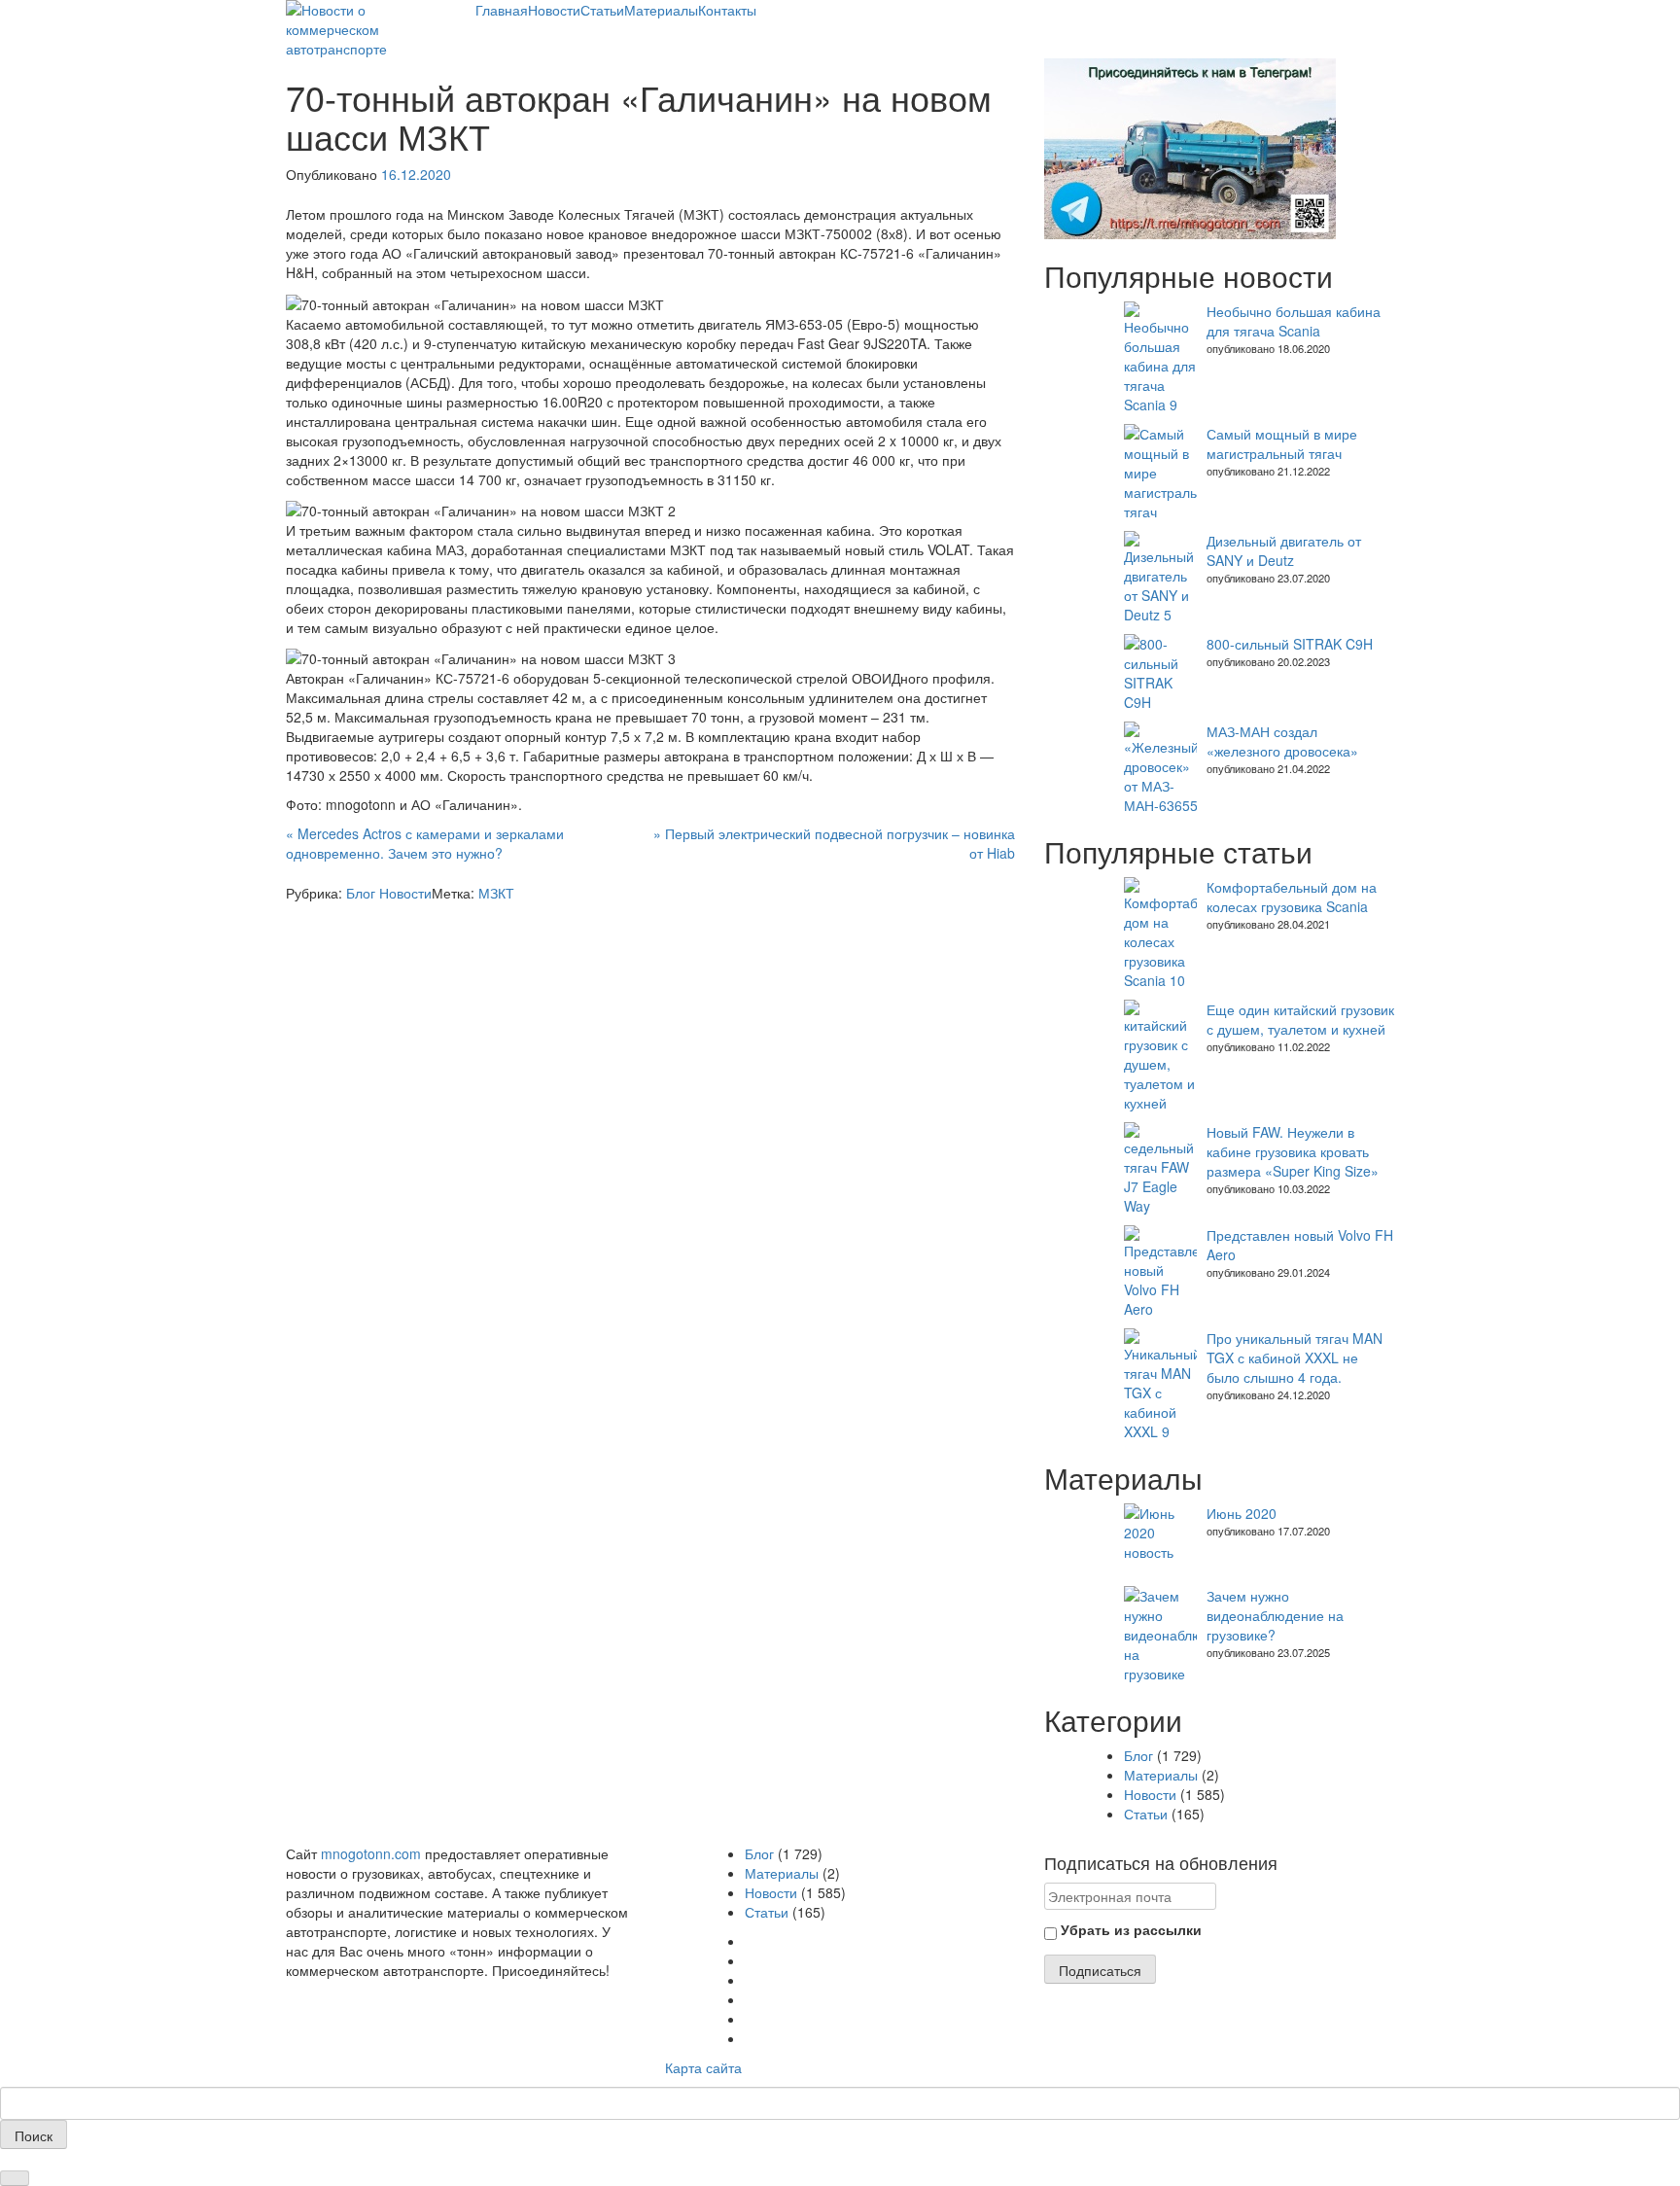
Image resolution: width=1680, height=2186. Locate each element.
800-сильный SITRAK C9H (1290, 644)
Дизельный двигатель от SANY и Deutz (1284, 550)
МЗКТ (496, 893)
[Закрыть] (15, 2178)
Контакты (727, 10)
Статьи (602, 10)
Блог (361, 893)
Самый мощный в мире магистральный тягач (1282, 443)
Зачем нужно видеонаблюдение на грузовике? (1275, 1615)
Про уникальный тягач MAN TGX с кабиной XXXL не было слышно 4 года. (1295, 1357)
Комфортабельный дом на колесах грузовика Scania (1292, 897)
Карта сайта (703, 2067)
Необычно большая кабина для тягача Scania (1294, 321)
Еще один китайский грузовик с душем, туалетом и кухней (1300, 1019)
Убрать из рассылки (1129, 1929)
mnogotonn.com (371, 1853)
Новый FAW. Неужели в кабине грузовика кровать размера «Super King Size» (1293, 1151)
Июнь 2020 (1242, 1513)
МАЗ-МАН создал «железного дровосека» (1282, 741)
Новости (554, 10)
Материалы (661, 10)
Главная (502, 10)
